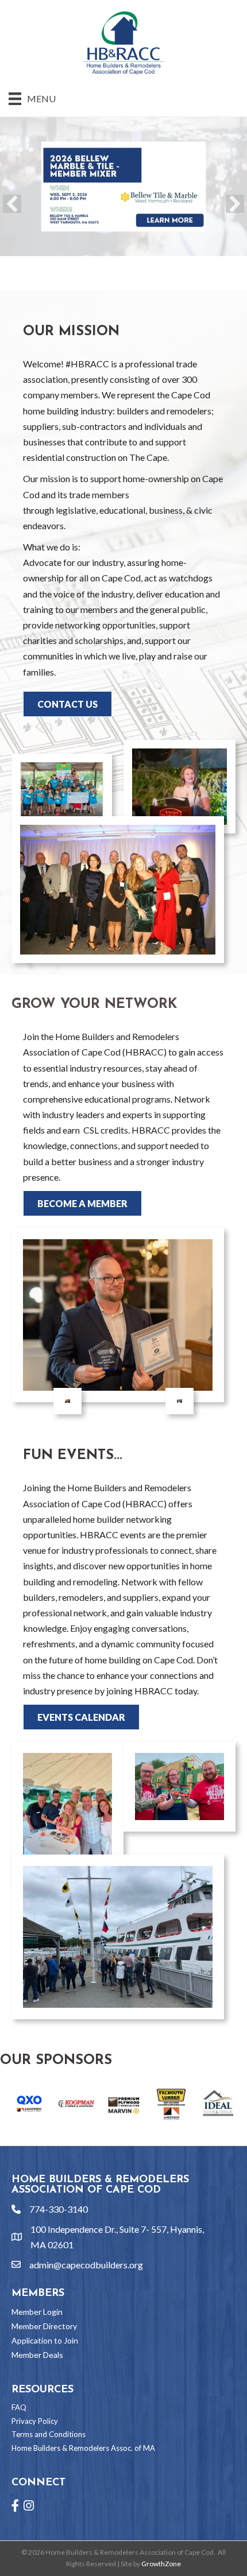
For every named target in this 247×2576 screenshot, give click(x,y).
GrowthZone (161, 2564)
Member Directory (44, 2326)
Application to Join (45, 2340)
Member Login (37, 2312)
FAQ (19, 2407)
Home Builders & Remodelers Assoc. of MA (83, 2448)
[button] (12, 204)
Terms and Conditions (49, 2434)
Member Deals (37, 2355)
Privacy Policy (35, 2421)
